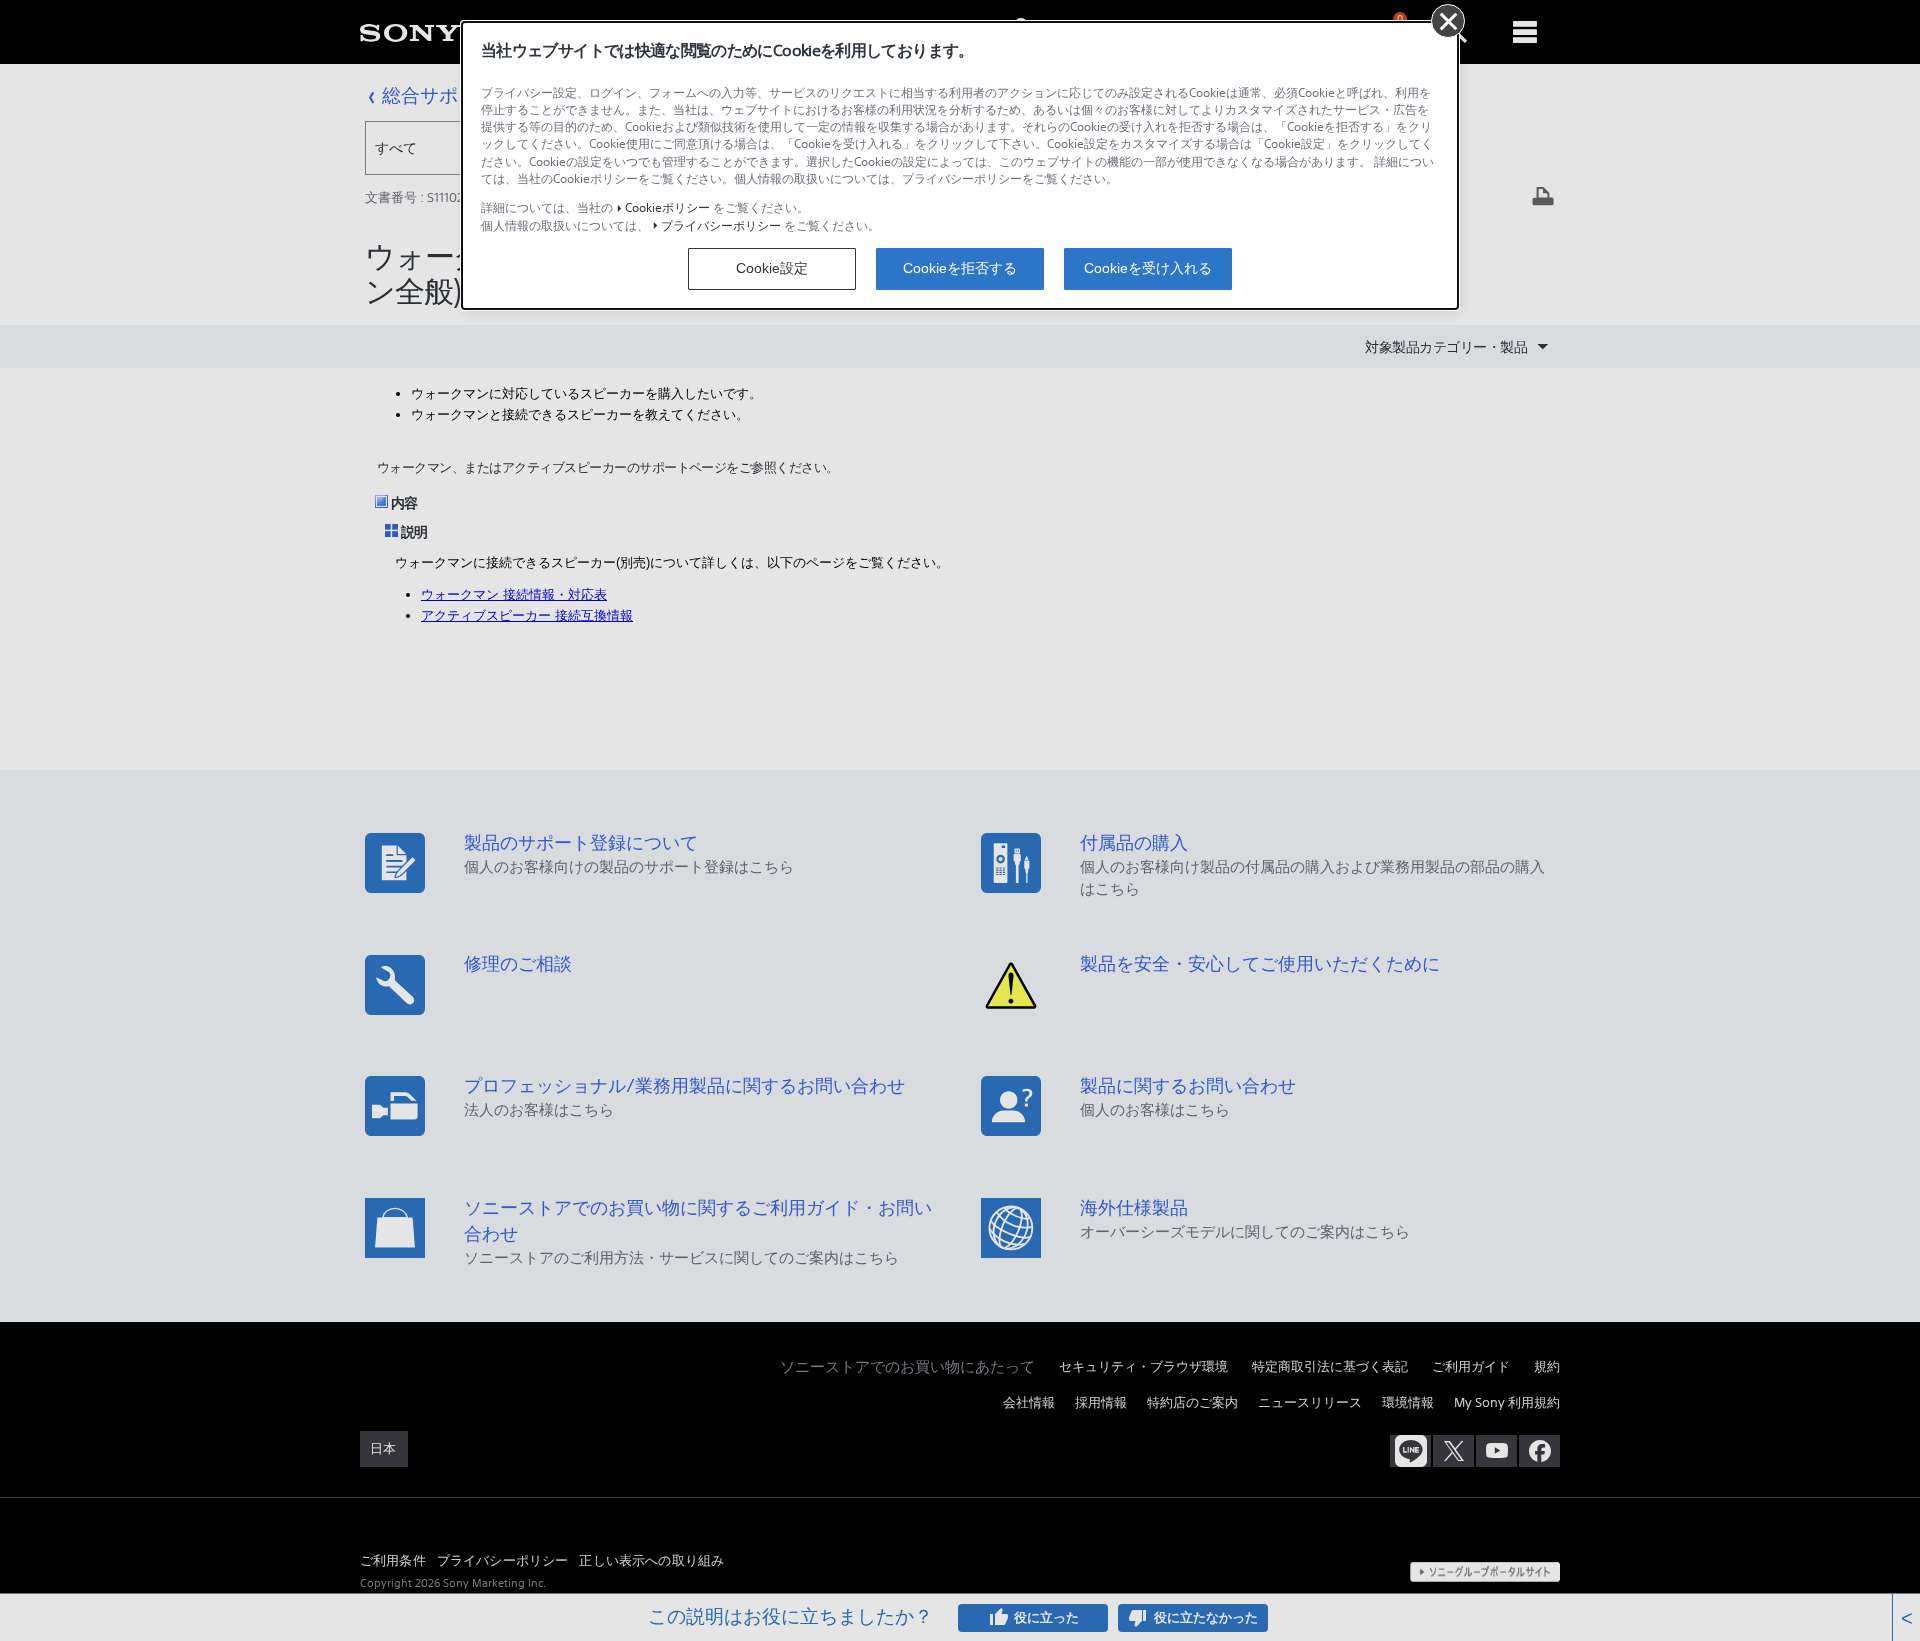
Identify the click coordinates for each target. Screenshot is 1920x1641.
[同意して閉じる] (1448, 21)
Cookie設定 (772, 268)
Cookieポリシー (667, 207)
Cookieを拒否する (960, 268)
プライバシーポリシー (721, 225)
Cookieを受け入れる (1148, 268)
